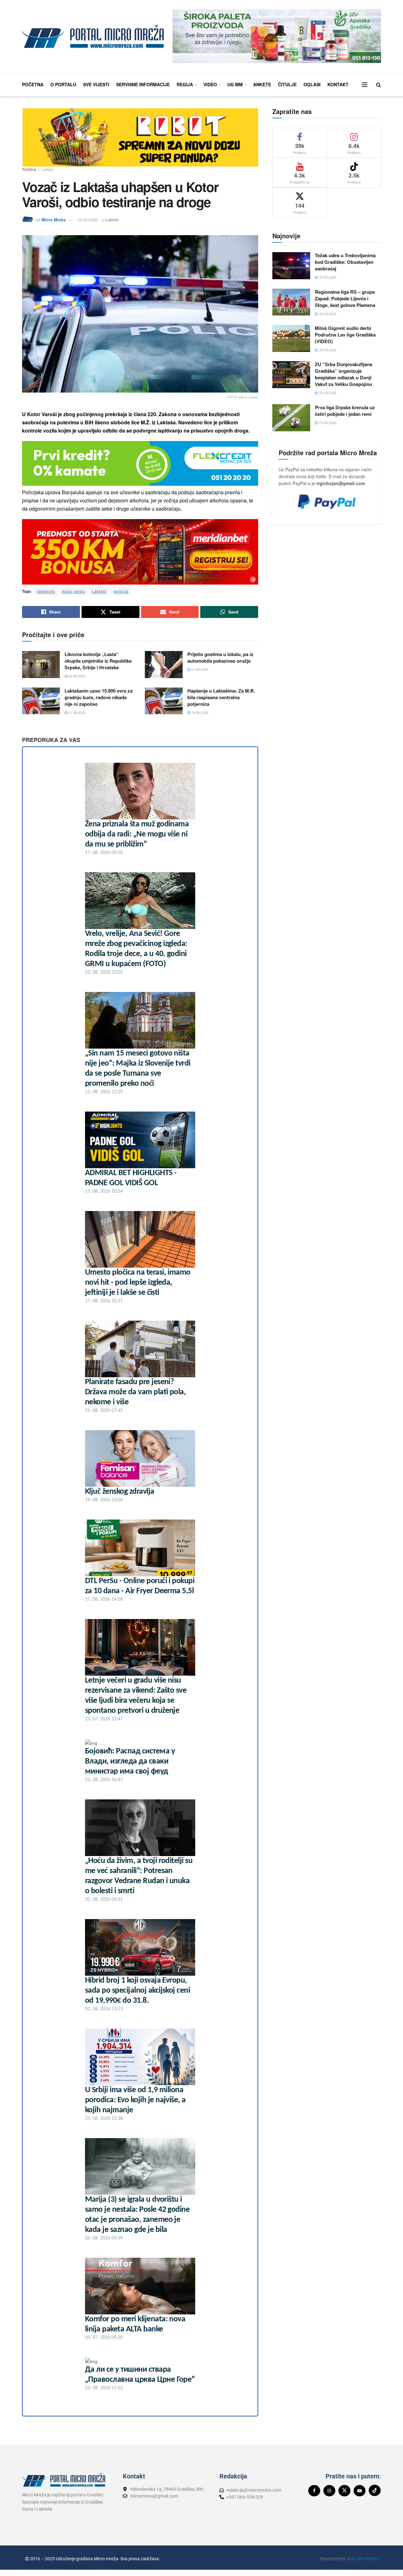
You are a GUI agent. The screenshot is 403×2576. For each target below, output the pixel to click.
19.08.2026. (200, 712)
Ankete (262, 84)
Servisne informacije (143, 84)
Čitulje (287, 84)
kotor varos (74, 591)
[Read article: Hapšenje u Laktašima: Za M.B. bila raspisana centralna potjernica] (164, 701)
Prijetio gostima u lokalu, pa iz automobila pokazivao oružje (220, 657)
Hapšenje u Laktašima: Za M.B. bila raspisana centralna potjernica (221, 697)
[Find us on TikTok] (375, 2490)
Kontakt (338, 84)
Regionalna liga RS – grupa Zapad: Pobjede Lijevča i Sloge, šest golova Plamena (345, 298)
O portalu (63, 84)
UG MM (235, 84)
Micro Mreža (54, 220)
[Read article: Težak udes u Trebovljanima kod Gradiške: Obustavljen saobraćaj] (291, 266)
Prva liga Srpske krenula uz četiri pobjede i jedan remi (345, 411)
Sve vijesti (96, 84)
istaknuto (46, 591)
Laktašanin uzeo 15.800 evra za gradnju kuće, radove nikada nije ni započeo (99, 697)
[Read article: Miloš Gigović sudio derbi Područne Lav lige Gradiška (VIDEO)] (291, 338)
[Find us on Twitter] (344, 2491)
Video (210, 84)
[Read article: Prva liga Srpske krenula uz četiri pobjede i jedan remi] (291, 418)
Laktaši (47, 169)
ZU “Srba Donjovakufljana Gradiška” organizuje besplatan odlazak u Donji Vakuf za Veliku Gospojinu (343, 374)
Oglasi (312, 84)
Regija (185, 84)
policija (121, 591)
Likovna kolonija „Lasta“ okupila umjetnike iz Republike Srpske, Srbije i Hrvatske (98, 661)
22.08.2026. (77, 676)
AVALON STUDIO (363, 2559)
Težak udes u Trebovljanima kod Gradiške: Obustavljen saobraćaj (345, 262)
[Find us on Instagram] (329, 2491)
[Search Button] (379, 85)
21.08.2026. (200, 669)
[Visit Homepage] (93, 36)
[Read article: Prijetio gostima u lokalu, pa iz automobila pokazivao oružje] (164, 665)
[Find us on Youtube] (360, 2491)
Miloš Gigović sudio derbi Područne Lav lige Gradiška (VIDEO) (345, 335)
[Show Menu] (365, 85)
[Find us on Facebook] (314, 2491)
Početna (33, 84)
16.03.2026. (88, 220)
